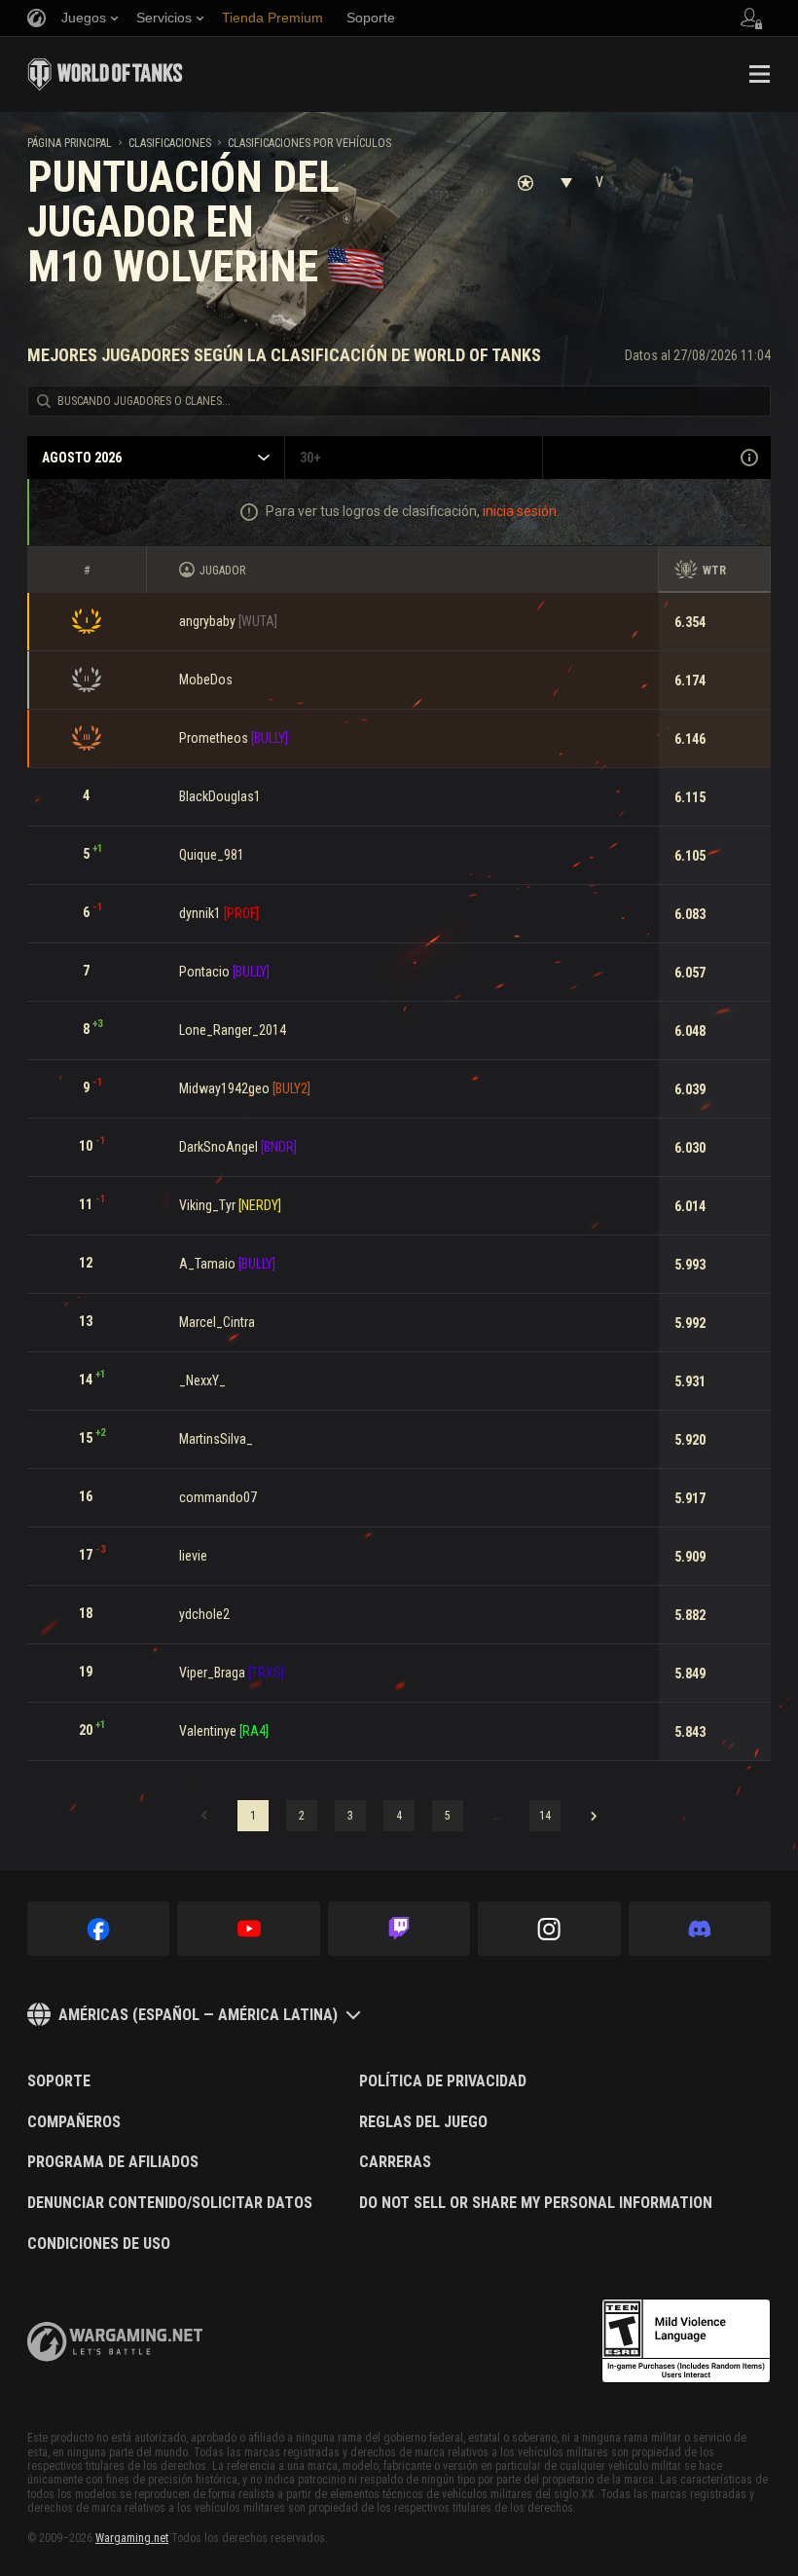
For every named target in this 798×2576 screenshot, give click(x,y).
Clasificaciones (170, 143)
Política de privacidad (443, 2081)
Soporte (59, 2081)
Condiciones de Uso (99, 2244)
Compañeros (74, 2122)
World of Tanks (105, 74)
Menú (759, 74)
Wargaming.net (132, 2538)
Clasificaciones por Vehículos (309, 143)
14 (545, 1816)
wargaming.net (115, 2342)
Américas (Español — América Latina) (198, 2015)
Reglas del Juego (423, 2122)
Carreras (395, 2162)
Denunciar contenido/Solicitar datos (170, 2203)
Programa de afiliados (113, 2162)
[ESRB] (686, 2341)
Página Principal (70, 143)
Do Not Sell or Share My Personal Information (536, 2203)
